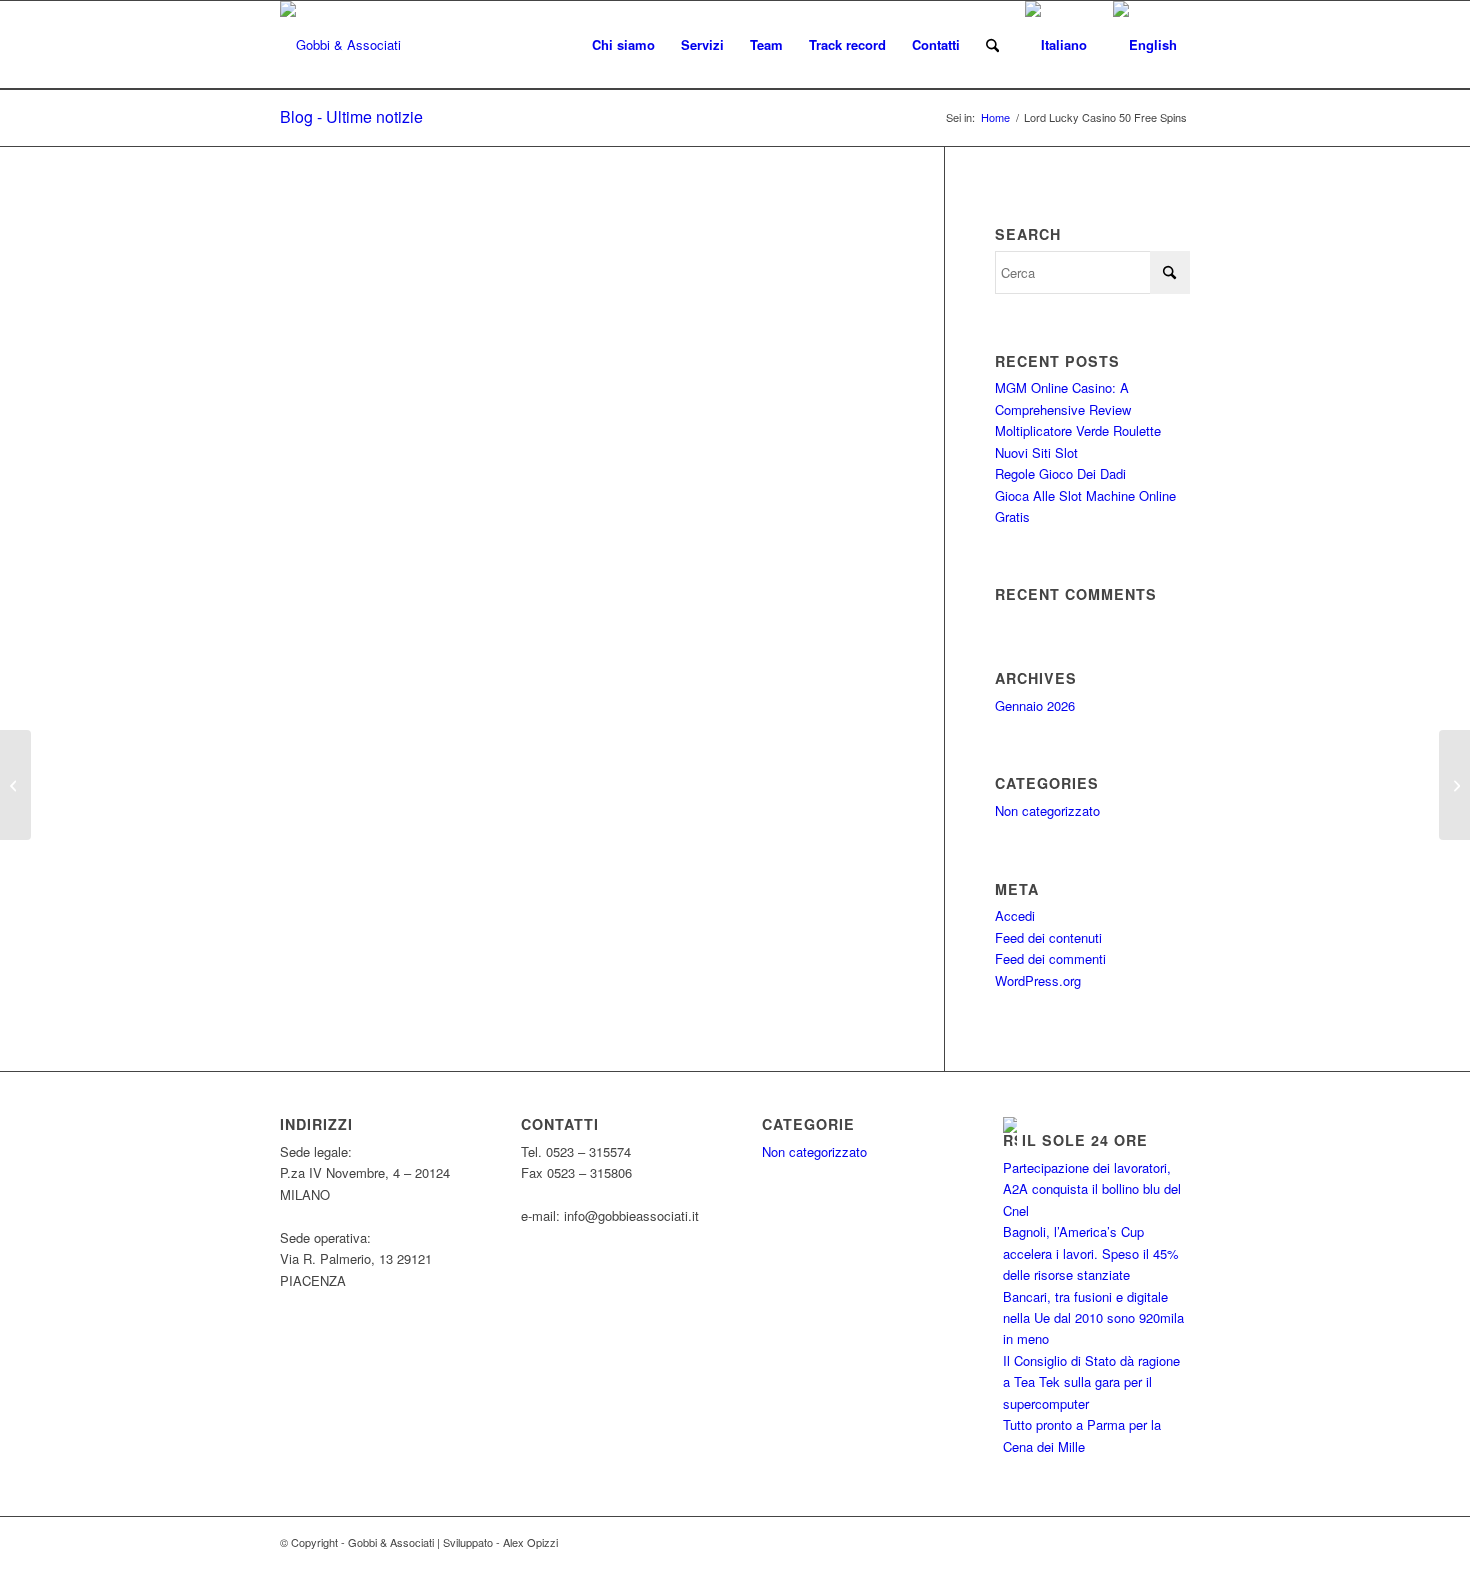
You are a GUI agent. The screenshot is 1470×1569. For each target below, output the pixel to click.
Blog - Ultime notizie (351, 116)
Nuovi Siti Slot (1036, 452)
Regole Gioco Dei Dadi (1060, 473)
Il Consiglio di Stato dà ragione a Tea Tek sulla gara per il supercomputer (1091, 1382)
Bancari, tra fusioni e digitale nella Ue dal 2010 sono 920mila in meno (1093, 1318)
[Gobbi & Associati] (340, 45)
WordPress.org (1038, 980)
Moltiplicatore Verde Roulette (1078, 430)
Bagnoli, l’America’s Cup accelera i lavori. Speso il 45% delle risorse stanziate (1091, 1253)
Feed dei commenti (1050, 958)
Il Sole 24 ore (1085, 1140)
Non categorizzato (1047, 810)
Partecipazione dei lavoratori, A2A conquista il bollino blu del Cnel (1092, 1189)
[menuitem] (623, 45)
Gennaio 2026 (1035, 705)
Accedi (1015, 915)
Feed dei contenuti (1048, 937)
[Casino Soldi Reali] (15, 785)
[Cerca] (992, 45)
